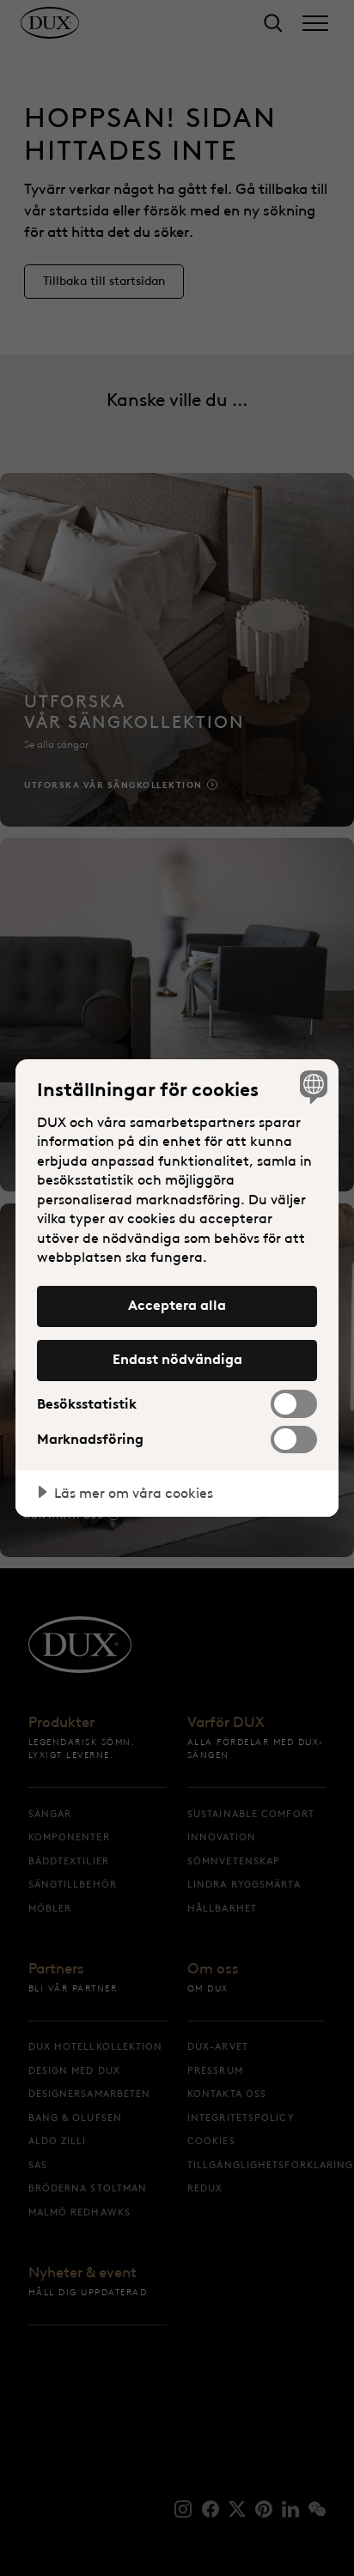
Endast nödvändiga (177, 1359)
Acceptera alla (177, 1305)
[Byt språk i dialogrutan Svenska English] (311, 1086)
